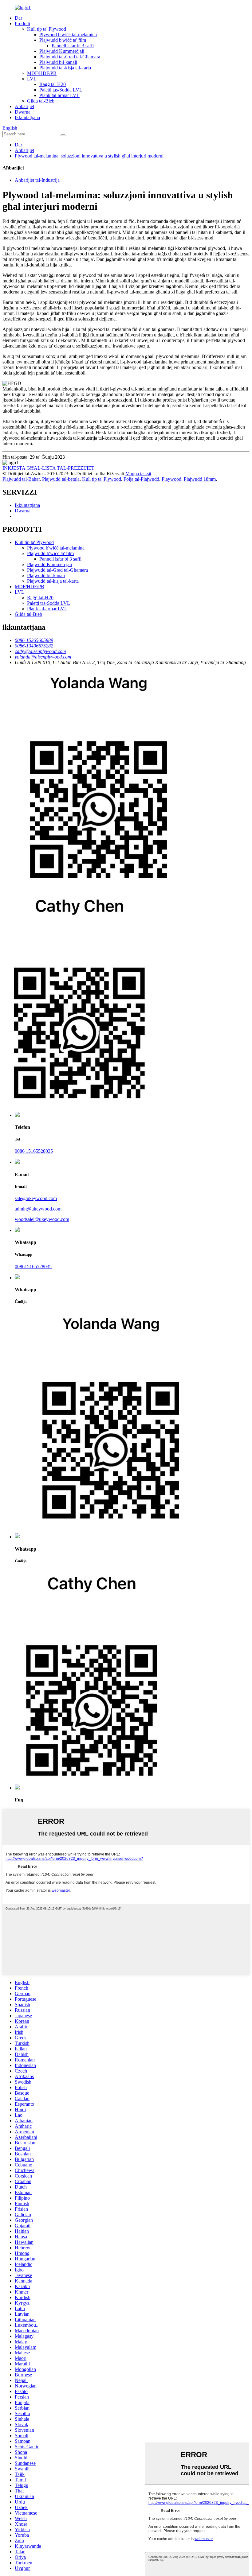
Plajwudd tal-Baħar (21, 479)
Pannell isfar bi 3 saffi (73, 46)
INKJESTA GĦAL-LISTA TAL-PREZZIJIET (48, 468)
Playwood (171, 479)
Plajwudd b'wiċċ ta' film (63, 40)
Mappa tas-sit (138, 474)
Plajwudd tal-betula (61, 479)
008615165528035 (33, 1267)
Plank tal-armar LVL (59, 95)
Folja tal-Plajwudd (141, 479)
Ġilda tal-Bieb (41, 101)
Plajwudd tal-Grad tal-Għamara (70, 57)
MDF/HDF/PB (42, 73)
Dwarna (23, 112)
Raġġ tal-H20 (53, 84)
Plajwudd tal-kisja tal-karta (65, 68)
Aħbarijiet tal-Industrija (37, 180)
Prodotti (22, 23)
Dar (18, 18)
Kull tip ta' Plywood (47, 29)
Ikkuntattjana (27, 117)
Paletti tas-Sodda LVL (61, 90)
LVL (32, 79)
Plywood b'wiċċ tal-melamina (68, 35)
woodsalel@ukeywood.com (42, 1219)
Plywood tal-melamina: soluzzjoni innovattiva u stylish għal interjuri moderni (89, 156)
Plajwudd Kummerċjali (62, 51)
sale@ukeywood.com (36, 1198)
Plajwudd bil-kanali (58, 62)
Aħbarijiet (24, 106)
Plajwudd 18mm (200, 479)
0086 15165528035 (34, 1151)
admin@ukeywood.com (38, 1209)
